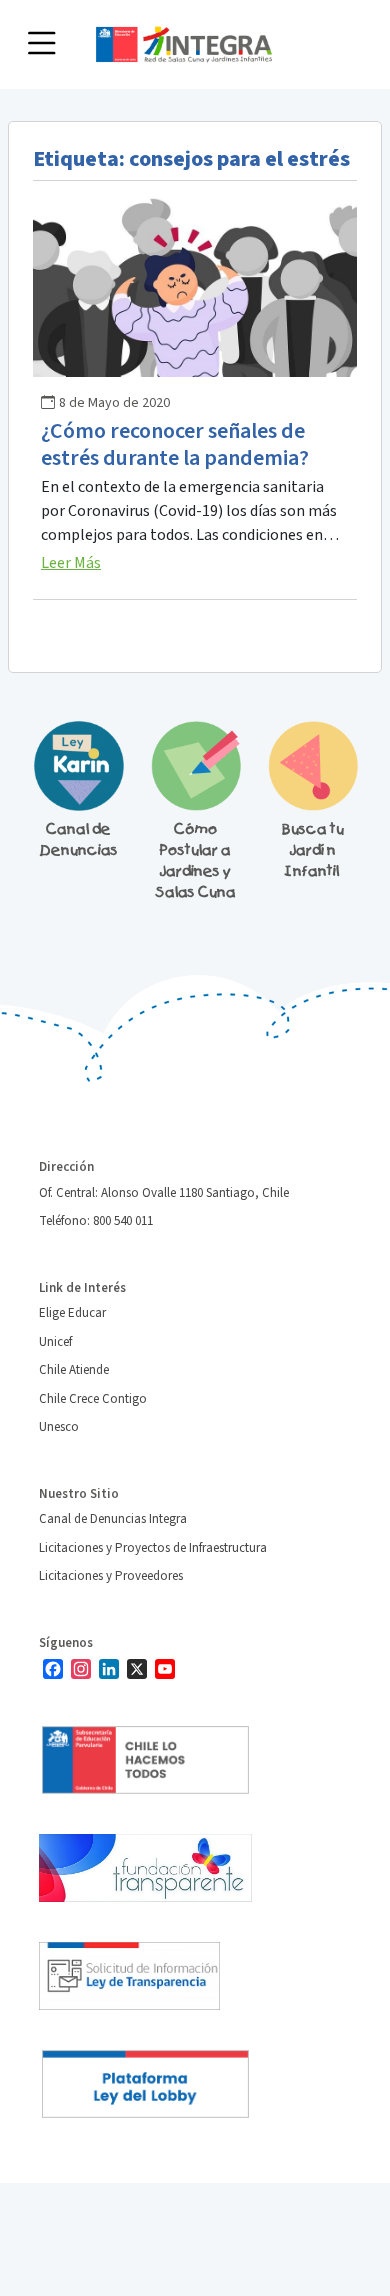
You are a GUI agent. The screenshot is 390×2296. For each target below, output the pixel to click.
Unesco (59, 1427)
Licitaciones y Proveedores (111, 1576)
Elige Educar (72, 1313)
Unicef (55, 1342)
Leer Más (71, 563)
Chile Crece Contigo (93, 1399)
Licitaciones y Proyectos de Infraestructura (153, 1548)
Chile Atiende (74, 1370)
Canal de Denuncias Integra (113, 1519)
